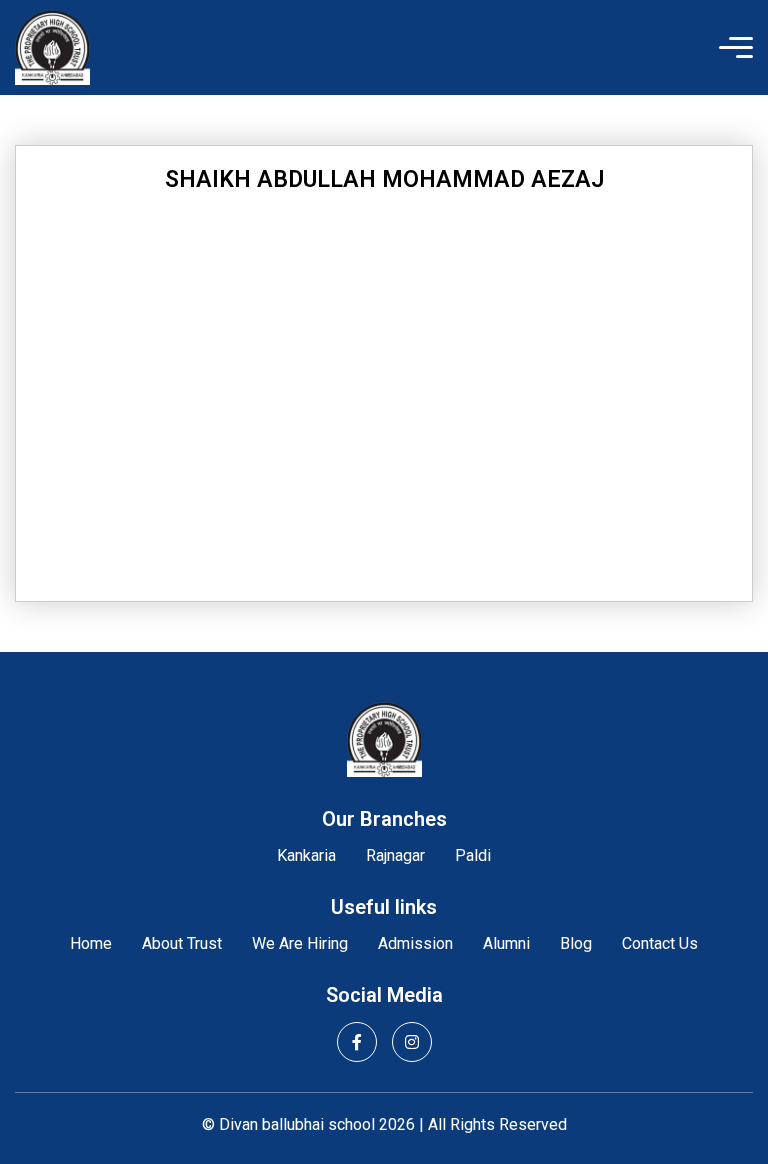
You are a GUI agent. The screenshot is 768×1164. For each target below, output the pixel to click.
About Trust (182, 943)
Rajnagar (395, 855)
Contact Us (660, 943)
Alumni (506, 943)
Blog (576, 943)
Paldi (473, 855)
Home (91, 943)
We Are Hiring (300, 943)
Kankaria (306, 855)
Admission (415, 943)
